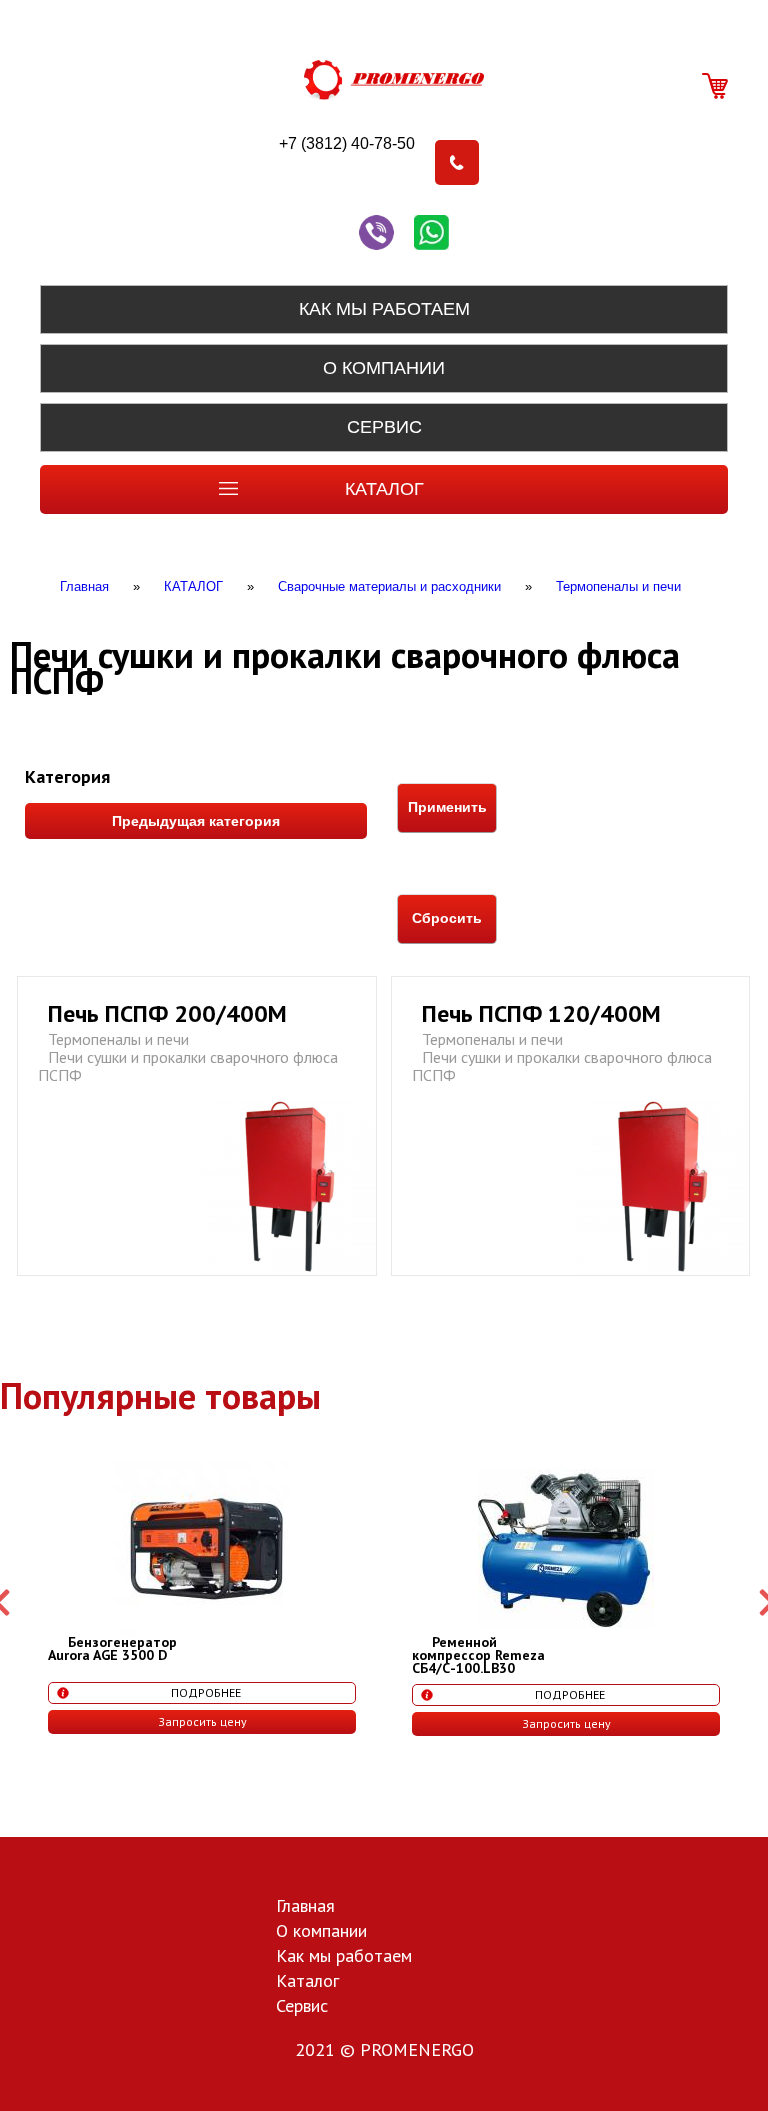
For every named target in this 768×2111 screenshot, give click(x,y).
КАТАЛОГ (384, 489)
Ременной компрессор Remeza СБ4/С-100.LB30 (478, 1654)
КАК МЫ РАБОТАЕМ (384, 309)
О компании (321, 1932)
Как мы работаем (344, 1957)
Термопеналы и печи (118, 1039)
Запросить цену (202, 1721)
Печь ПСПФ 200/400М (167, 1013)
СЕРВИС (384, 427)
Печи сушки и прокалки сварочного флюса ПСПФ (188, 1066)
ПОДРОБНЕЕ (206, 1692)
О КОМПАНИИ (384, 368)
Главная (305, 1907)
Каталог (307, 1982)
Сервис (302, 2007)
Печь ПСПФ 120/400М (541, 1013)
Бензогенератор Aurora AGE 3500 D (112, 1648)
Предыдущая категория (196, 821)
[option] (202, 1597)
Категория (67, 776)
